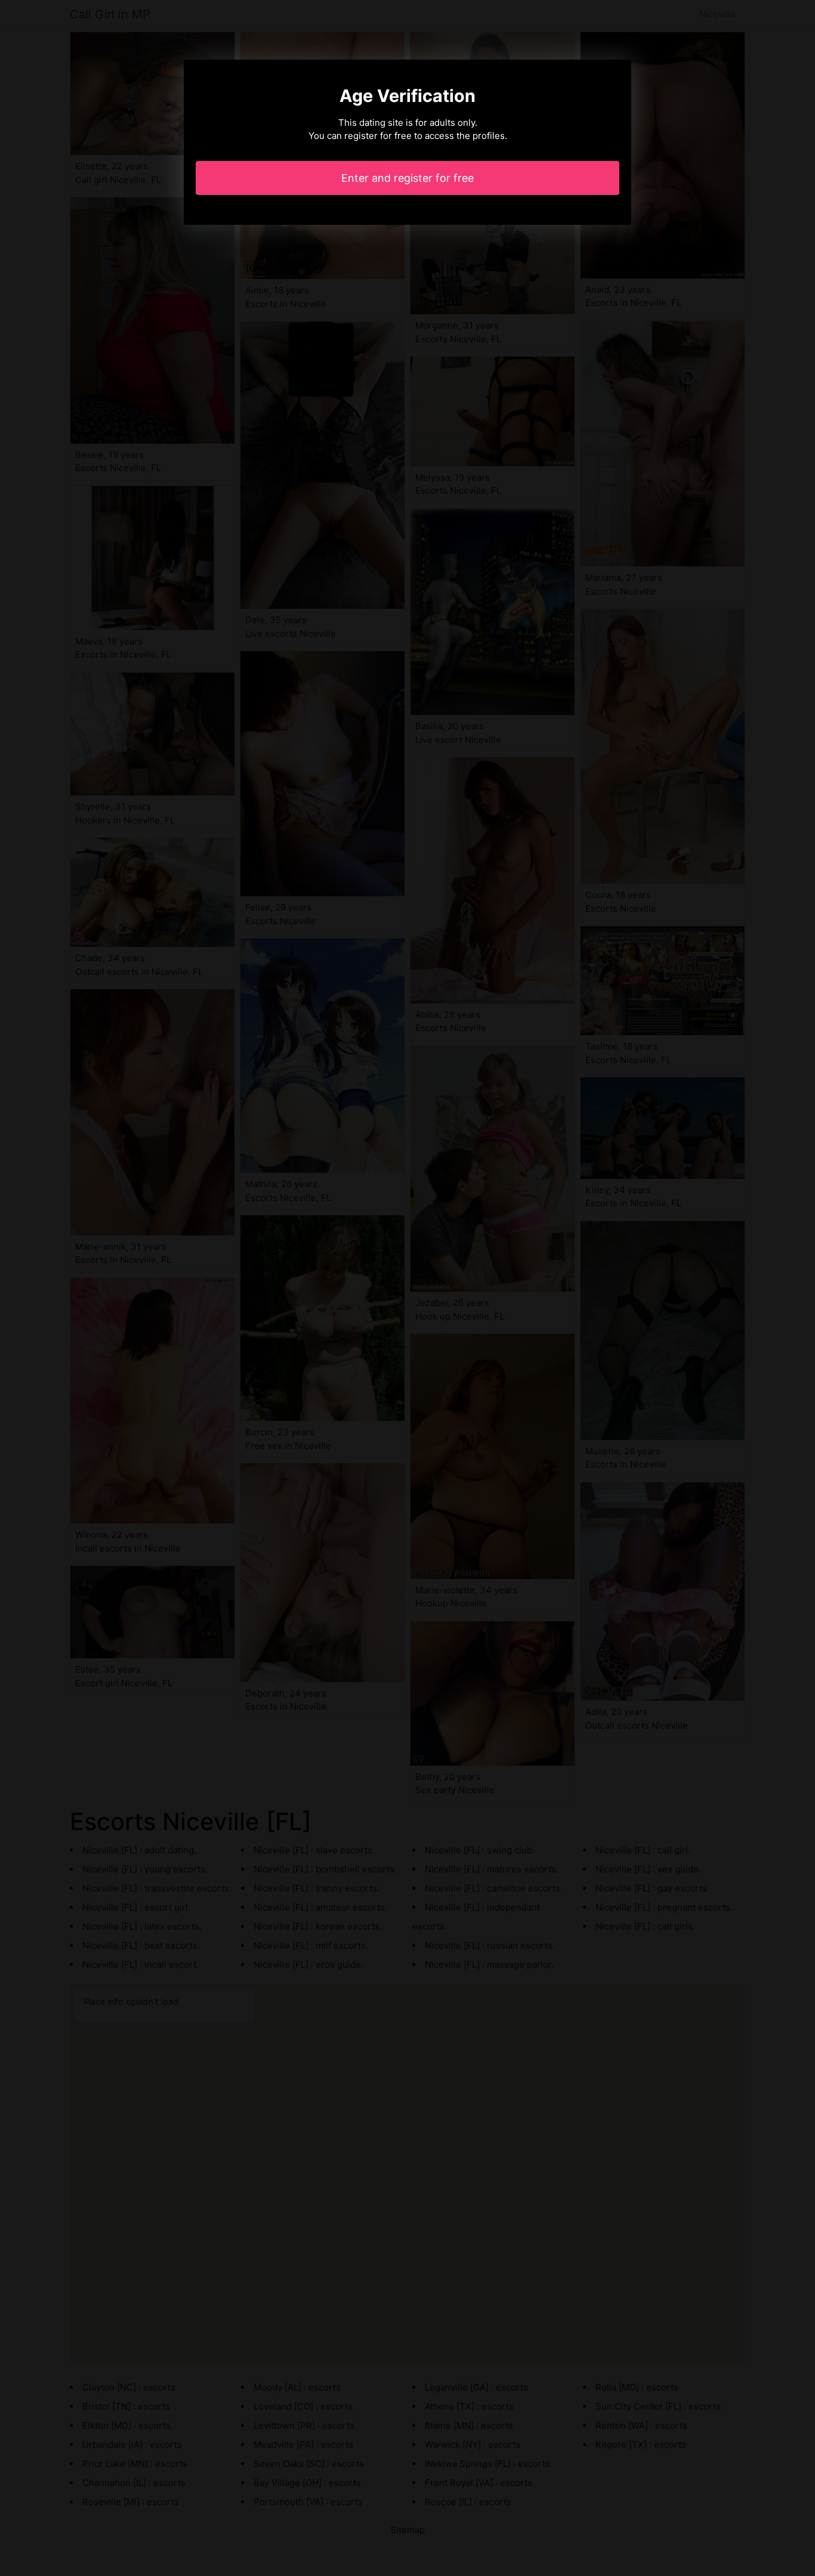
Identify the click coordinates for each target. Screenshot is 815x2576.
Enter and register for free (407, 178)
